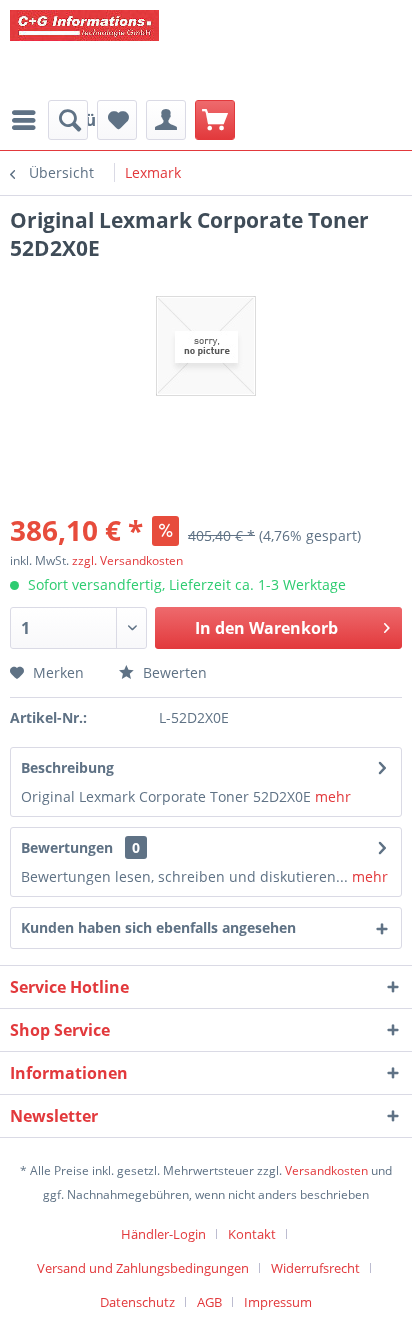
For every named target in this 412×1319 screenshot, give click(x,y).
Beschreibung (67, 767)
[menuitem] (68, 120)
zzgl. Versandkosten (127, 560)
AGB (209, 1302)
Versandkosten (326, 1170)
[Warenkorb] (215, 120)
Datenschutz (137, 1302)
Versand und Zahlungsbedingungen (143, 1268)
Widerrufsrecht (315, 1268)
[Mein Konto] (166, 120)
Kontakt (252, 1234)
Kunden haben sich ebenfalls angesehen (158, 927)
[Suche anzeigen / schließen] (68, 120)
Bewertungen (67, 847)
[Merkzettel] (117, 120)
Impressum (278, 1302)
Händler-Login (163, 1234)
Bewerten (173, 672)
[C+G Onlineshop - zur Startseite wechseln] (160, 50)
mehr (331, 796)
